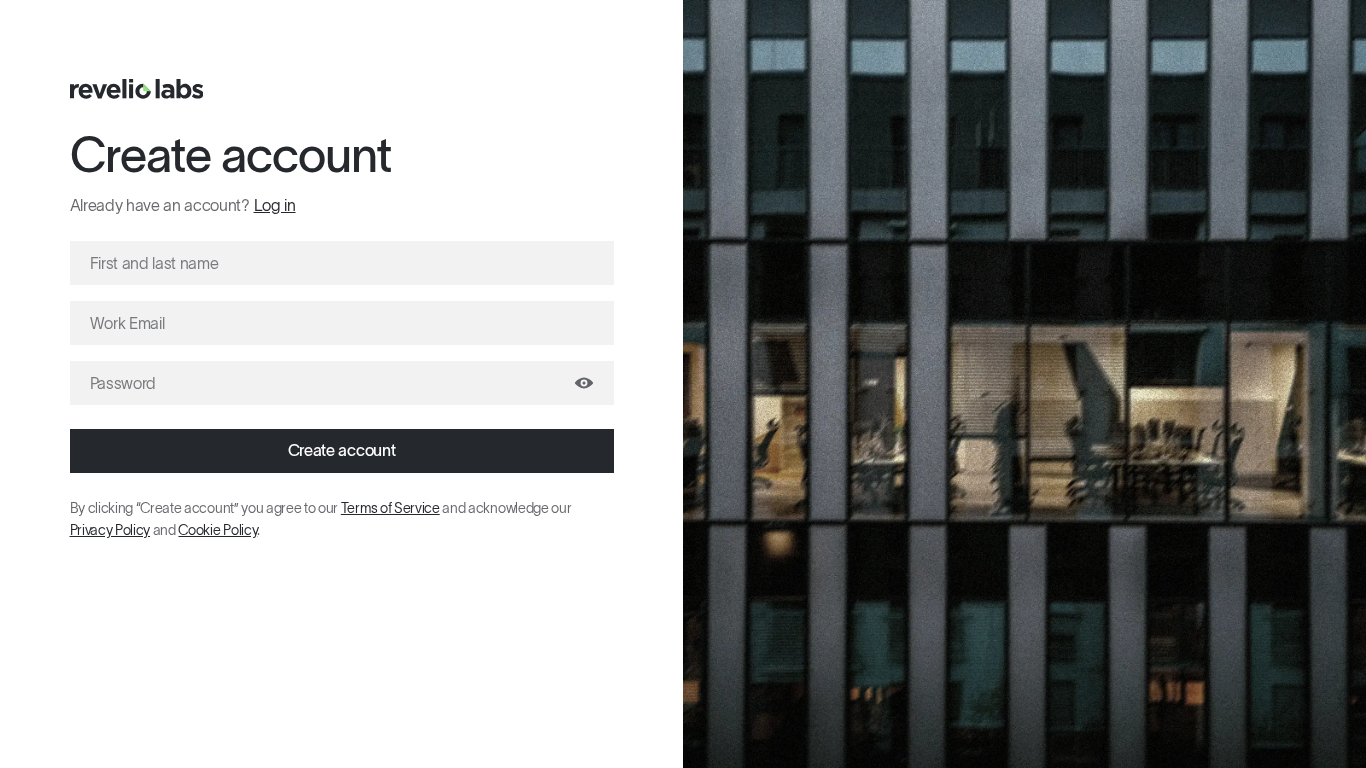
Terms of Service (390, 508)
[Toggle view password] (584, 383)
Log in (275, 205)
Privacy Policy (110, 530)
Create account (342, 450)
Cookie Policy (217, 530)
